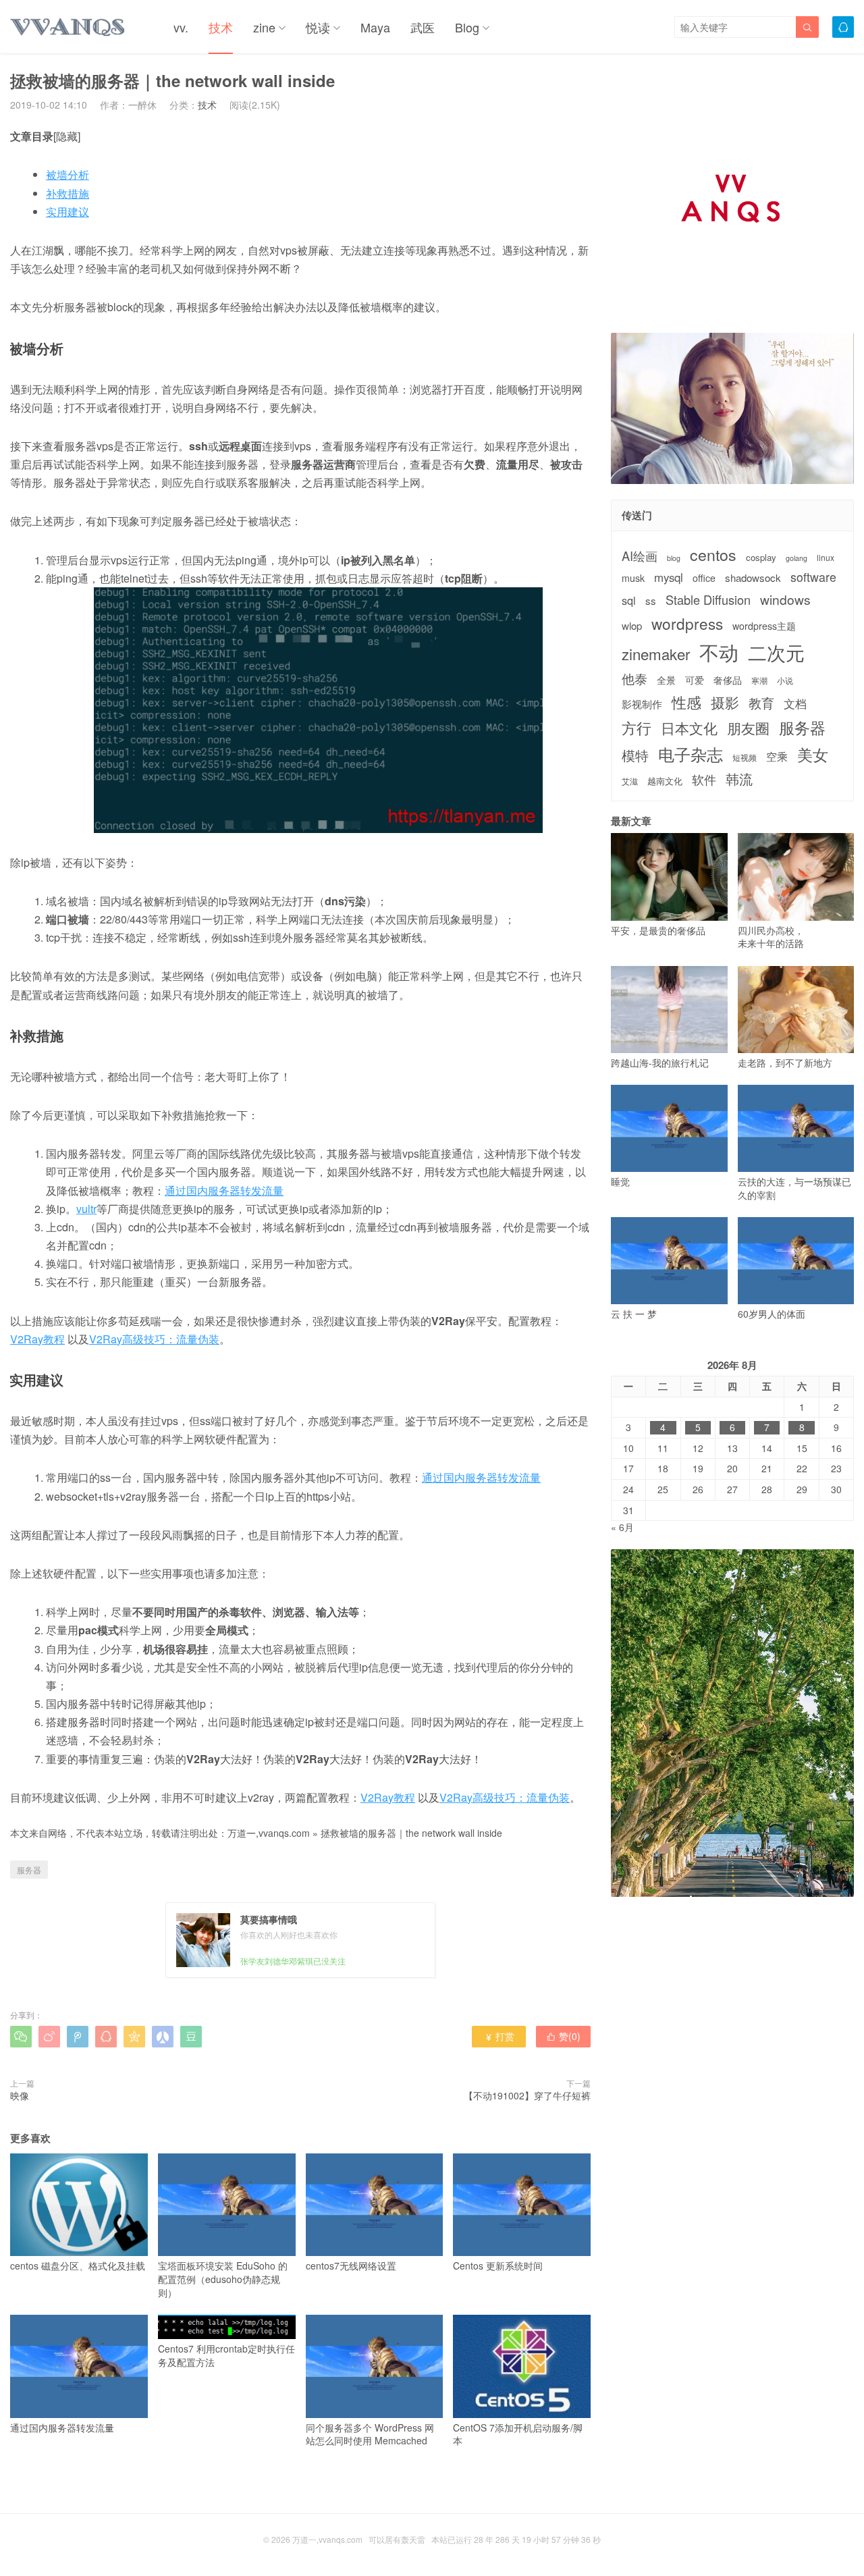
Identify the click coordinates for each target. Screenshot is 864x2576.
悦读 (318, 27)
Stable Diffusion (708, 600)
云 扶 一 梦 (634, 1314)
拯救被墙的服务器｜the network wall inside (411, 1833)
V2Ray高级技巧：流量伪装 (154, 1339)
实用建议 (67, 212)
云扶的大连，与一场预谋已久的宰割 (794, 1188)
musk (633, 578)
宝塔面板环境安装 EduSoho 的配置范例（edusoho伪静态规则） (223, 2279)
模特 (635, 755)
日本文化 (689, 728)
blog (674, 558)
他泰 (634, 678)
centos (713, 554)
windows (785, 599)
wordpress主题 (764, 626)
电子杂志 (691, 754)
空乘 (777, 756)
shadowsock (753, 578)
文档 (795, 704)
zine (264, 27)
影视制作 (642, 704)
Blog (467, 27)
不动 (719, 652)
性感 (686, 702)
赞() (563, 2036)
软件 (704, 779)
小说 (785, 680)
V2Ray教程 (37, 1339)
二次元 (776, 652)
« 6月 (622, 1527)
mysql (669, 578)
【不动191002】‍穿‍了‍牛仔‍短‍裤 (527, 2095)
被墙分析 (67, 175)
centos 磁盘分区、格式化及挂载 (78, 2265)
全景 (666, 680)
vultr (86, 1209)
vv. (181, 27)
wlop (632, 625)
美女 (813, 754)
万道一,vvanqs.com (269, 1833)
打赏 (499, 2036)
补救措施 (67, 193)
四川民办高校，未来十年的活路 (771, 937)
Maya (375, 27)
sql (629, 600)
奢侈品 (728, 680)
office (704, 578)
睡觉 (620, 1181)
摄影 (725, 702)
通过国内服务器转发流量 (224, 1190)
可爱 (695, 680)
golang (796, 558)
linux (826, 558)
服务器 (29, 1870)
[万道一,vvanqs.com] (68, 27)
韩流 (739, 779)
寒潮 (759, 680)
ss (651, 600)
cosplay (761, 558)
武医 (423, 27)
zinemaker (656, 654)
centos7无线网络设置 (351, 2265)
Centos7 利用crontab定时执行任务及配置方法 (226, 2355)
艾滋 (630, 781)
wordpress (687, 623)
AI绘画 (640, 556)
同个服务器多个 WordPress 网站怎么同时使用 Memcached (370, 2434)
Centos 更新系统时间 (498, 2265)
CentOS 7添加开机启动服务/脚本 (518, 2434)
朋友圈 (748, 728)
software (813, 577)
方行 (637, 728)
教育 (761, 702)
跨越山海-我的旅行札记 (660, 1063)
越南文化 (665, 781)
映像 (20, 2095)
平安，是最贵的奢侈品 (658, 930)
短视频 (745, 757)
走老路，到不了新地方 (785, 1063)
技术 (221, 27)
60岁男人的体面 (772, 1314)
